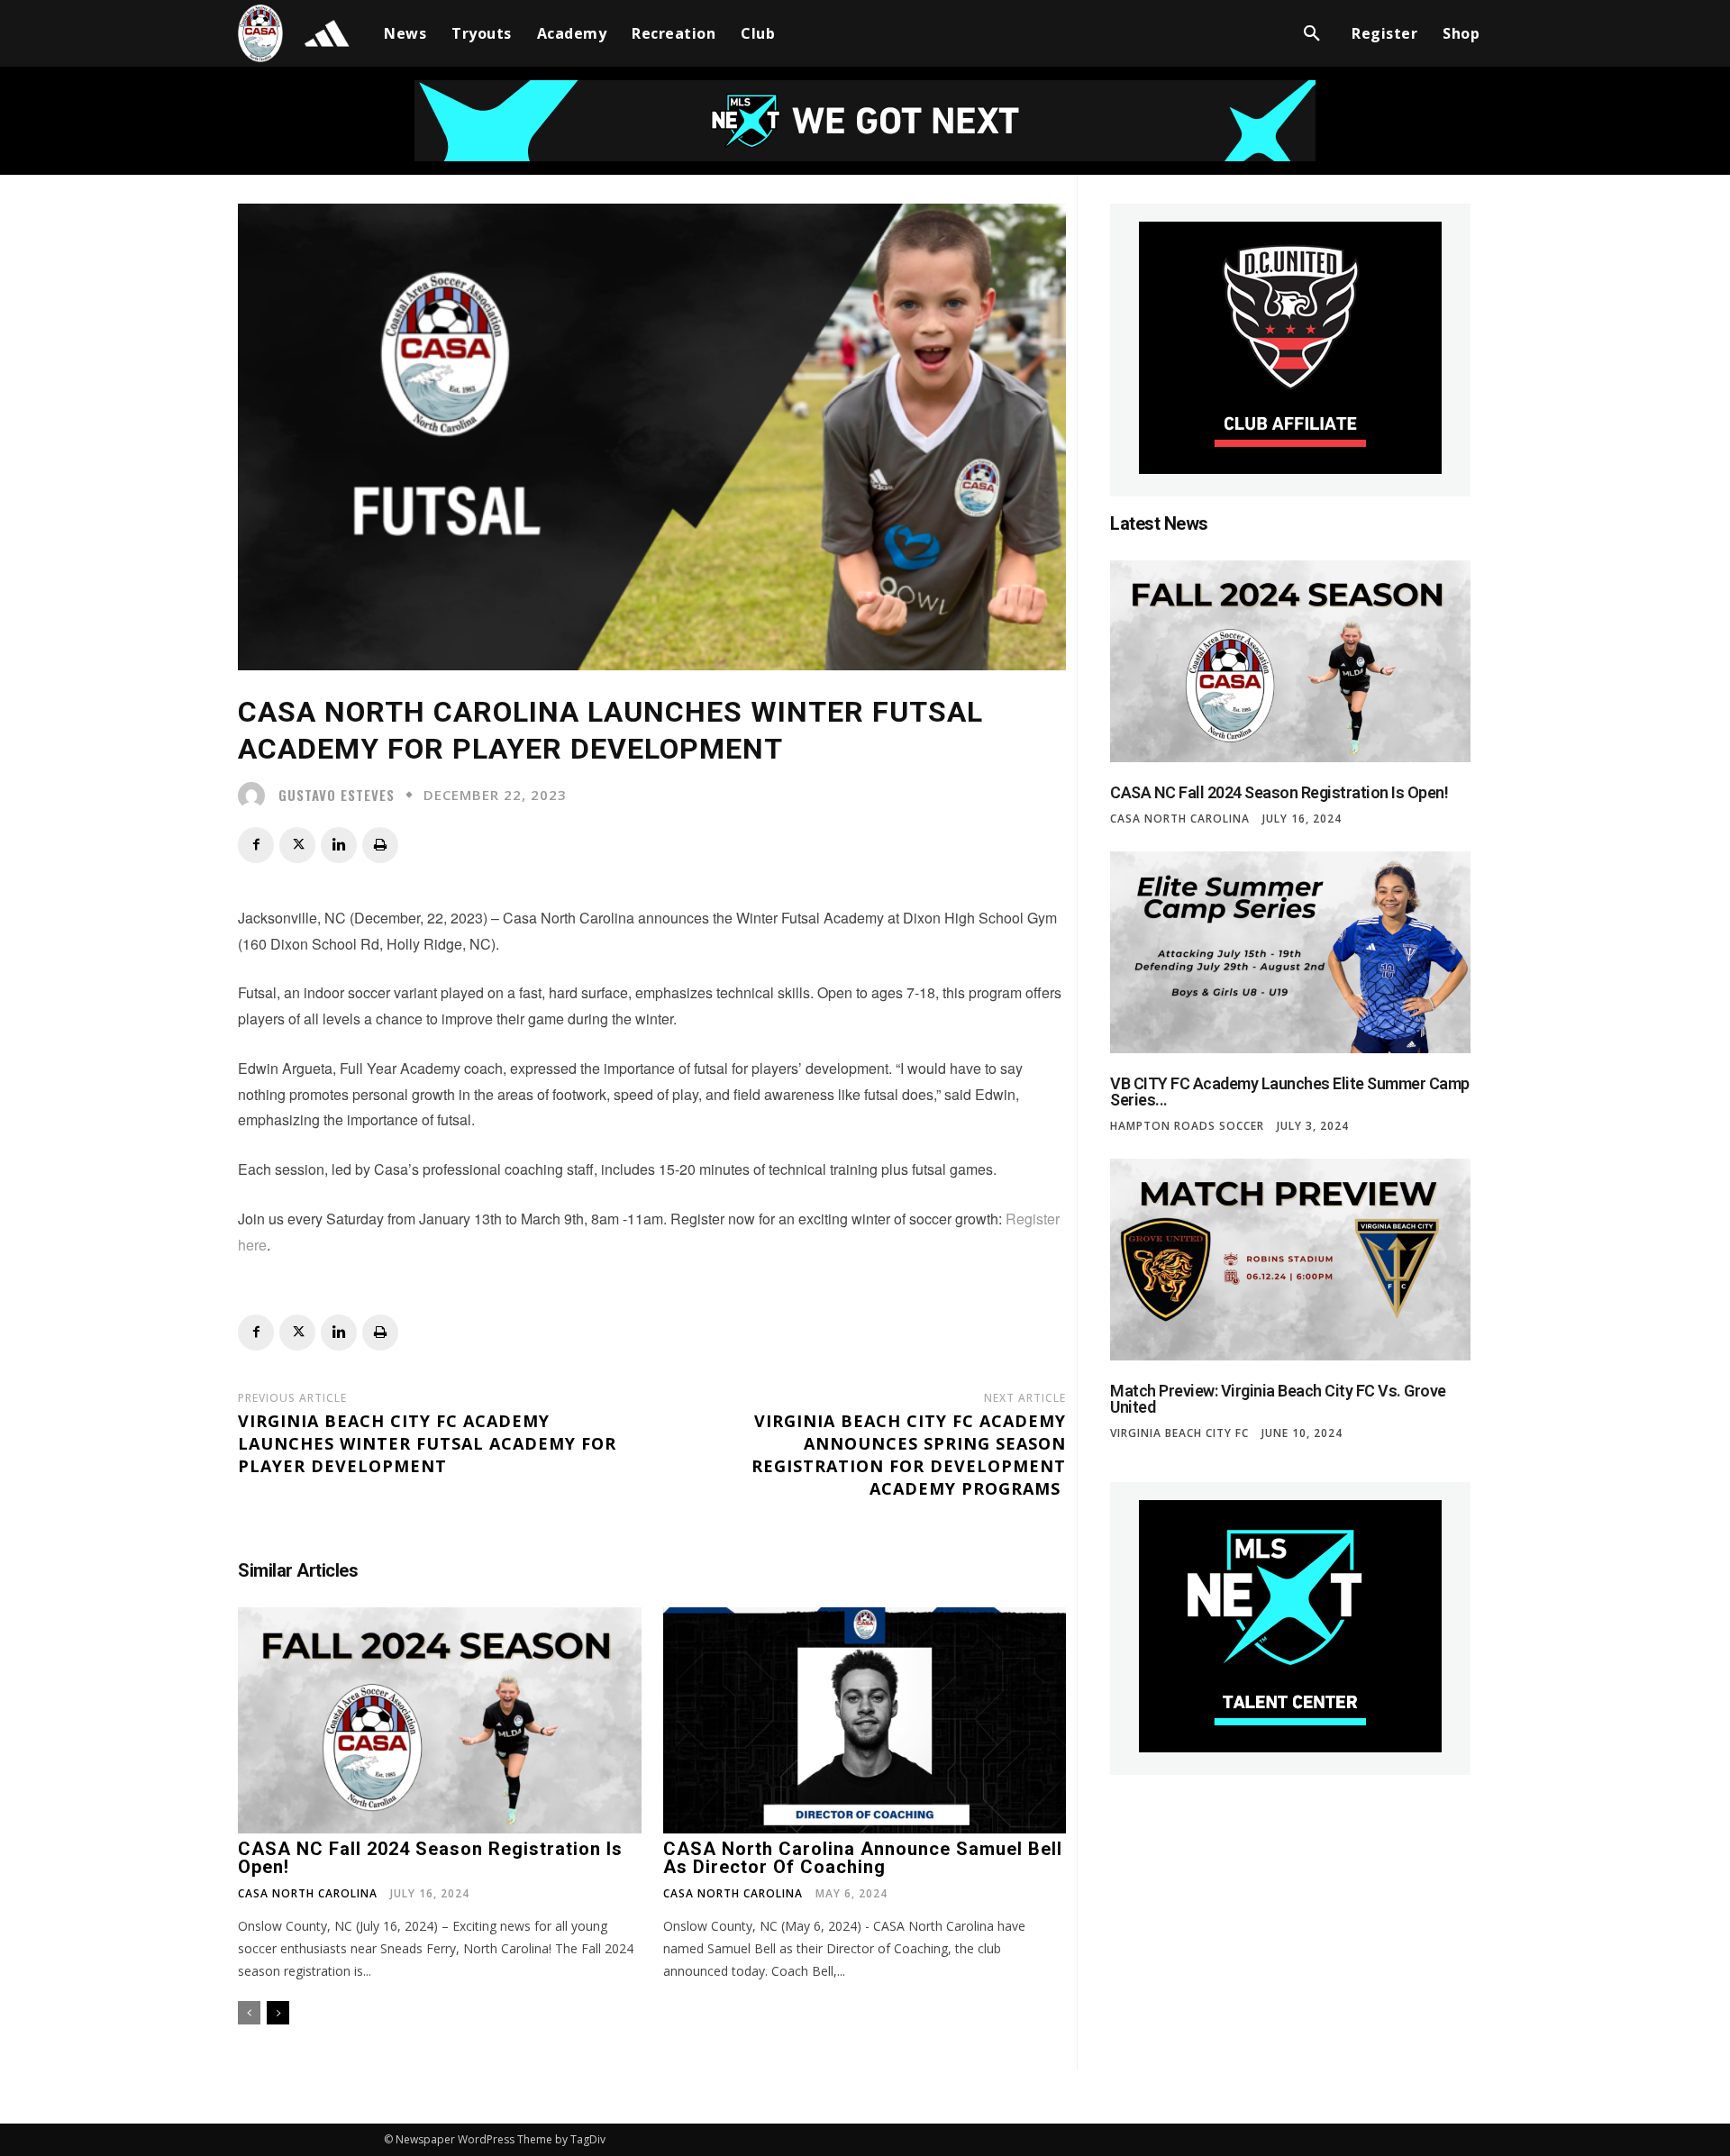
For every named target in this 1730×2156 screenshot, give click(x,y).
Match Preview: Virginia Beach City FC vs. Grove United (1278, 1399)
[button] (1312, 33)
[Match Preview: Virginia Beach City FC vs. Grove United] (1290, 1260)
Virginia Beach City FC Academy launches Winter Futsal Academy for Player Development (427, 1443)
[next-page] (278, 2013)
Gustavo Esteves (337, 795)
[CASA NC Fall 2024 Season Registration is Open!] (440, 1720)
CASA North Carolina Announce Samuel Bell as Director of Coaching (863, 1858)
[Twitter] (297, 845)
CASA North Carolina (308, 1894)
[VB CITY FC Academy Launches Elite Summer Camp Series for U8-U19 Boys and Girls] (1290, 952)
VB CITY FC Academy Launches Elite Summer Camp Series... (1290, 1092)
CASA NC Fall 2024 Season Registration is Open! (430, 1858)
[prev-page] (249, 2013)
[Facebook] (256, 845)
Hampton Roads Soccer (1187, 1126)
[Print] (380, 845)
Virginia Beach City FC (1179, 1433)
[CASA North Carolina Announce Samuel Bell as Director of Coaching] (865, 1720)
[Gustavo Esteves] (256, 796)
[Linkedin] (339, 845)
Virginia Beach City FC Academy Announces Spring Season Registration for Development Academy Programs (909, 1455)
